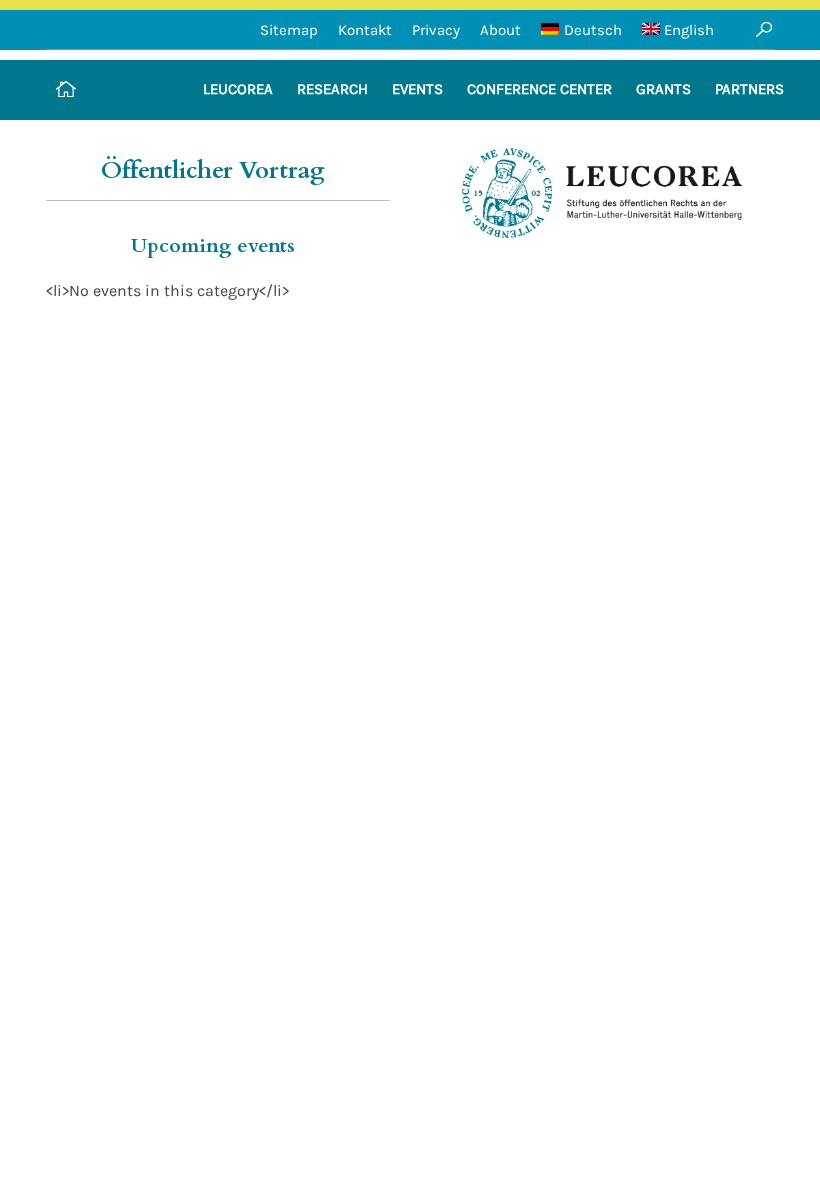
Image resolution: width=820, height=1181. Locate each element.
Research (332, 89)
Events (417, 89)
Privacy (436, 30)
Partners (749, 89)
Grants (663, 89)
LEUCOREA (238, 89)
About (500, 30)
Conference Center (539, 89)
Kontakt (365, 30)
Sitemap (289, 30)
